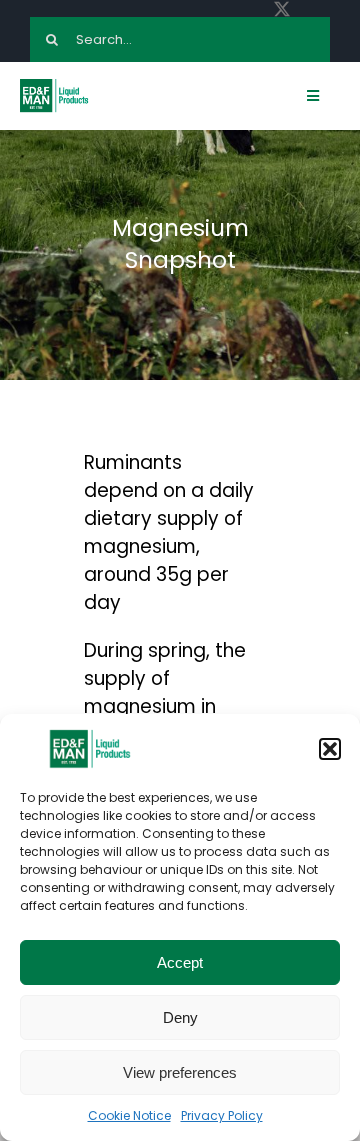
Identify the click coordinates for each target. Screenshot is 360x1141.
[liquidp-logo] (55, 85)
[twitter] (282, 9)
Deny (180, 1017)
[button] (330, 749)
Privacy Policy (222, 1115)
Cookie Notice (129, 1115)
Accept (180, 962)
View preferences (180, 1072)
